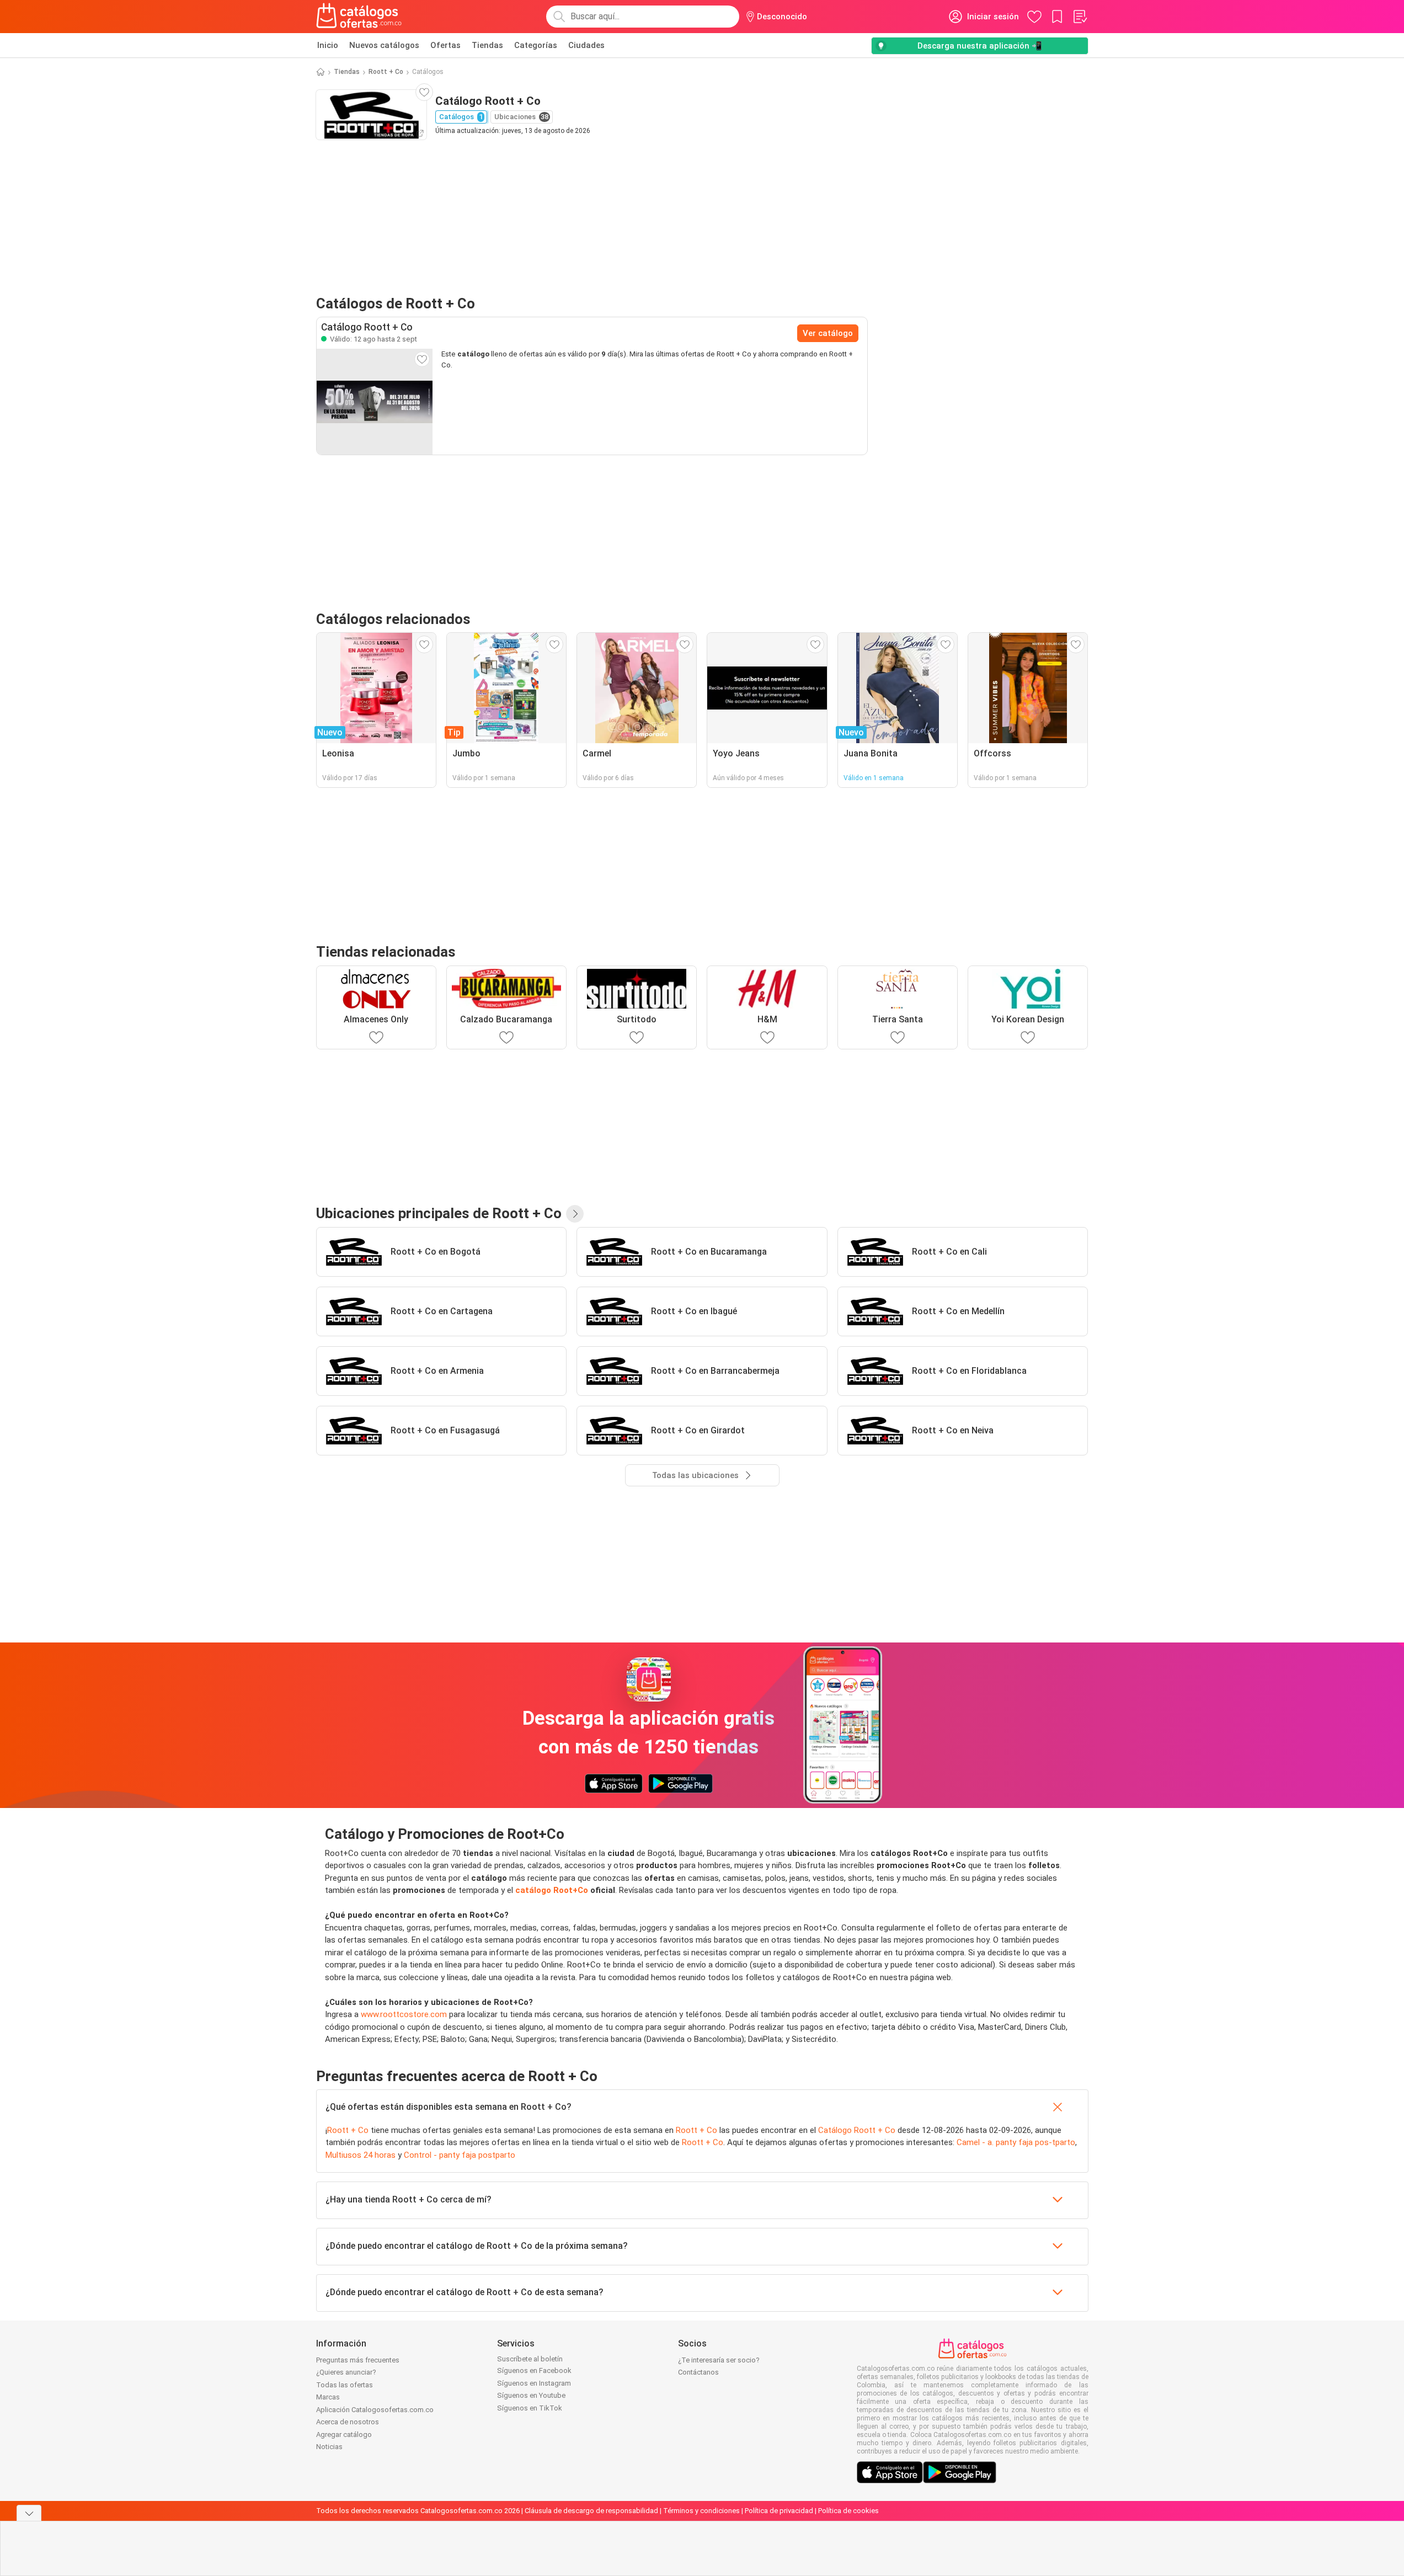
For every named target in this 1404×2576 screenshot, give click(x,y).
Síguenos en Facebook (534, 2370)
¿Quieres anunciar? (346, 2372)
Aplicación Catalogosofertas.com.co (375, 2410)
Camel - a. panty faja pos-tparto (1016, 2142)
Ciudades (586, 45)
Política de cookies (848, 2511)
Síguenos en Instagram (534, 2383)
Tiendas (487, 45)
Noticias (329, 2447)
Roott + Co (386, 72)
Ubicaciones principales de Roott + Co (439, 1213)
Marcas (328, 2397)
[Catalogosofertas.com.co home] (359, 17)
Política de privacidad (779, 2511)
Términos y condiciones (701, 2511)
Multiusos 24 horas (361, 2155)
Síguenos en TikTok (530, 2408)
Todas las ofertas (345, 2385)
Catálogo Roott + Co (857, 2130)
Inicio (328, 45)
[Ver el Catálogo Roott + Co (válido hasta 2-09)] (375, 402)
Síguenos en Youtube (531, 2395)
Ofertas (445, 45)
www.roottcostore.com (404, 2014)
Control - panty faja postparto (460, 2155)
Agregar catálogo (344, 2434)
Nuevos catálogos (384, 45)
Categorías (536, 45)
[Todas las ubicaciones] (575, 1214)
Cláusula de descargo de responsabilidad (591, 2511)
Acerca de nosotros (348, 2422)
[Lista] (1080, 17)
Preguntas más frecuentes (358, 2360)
